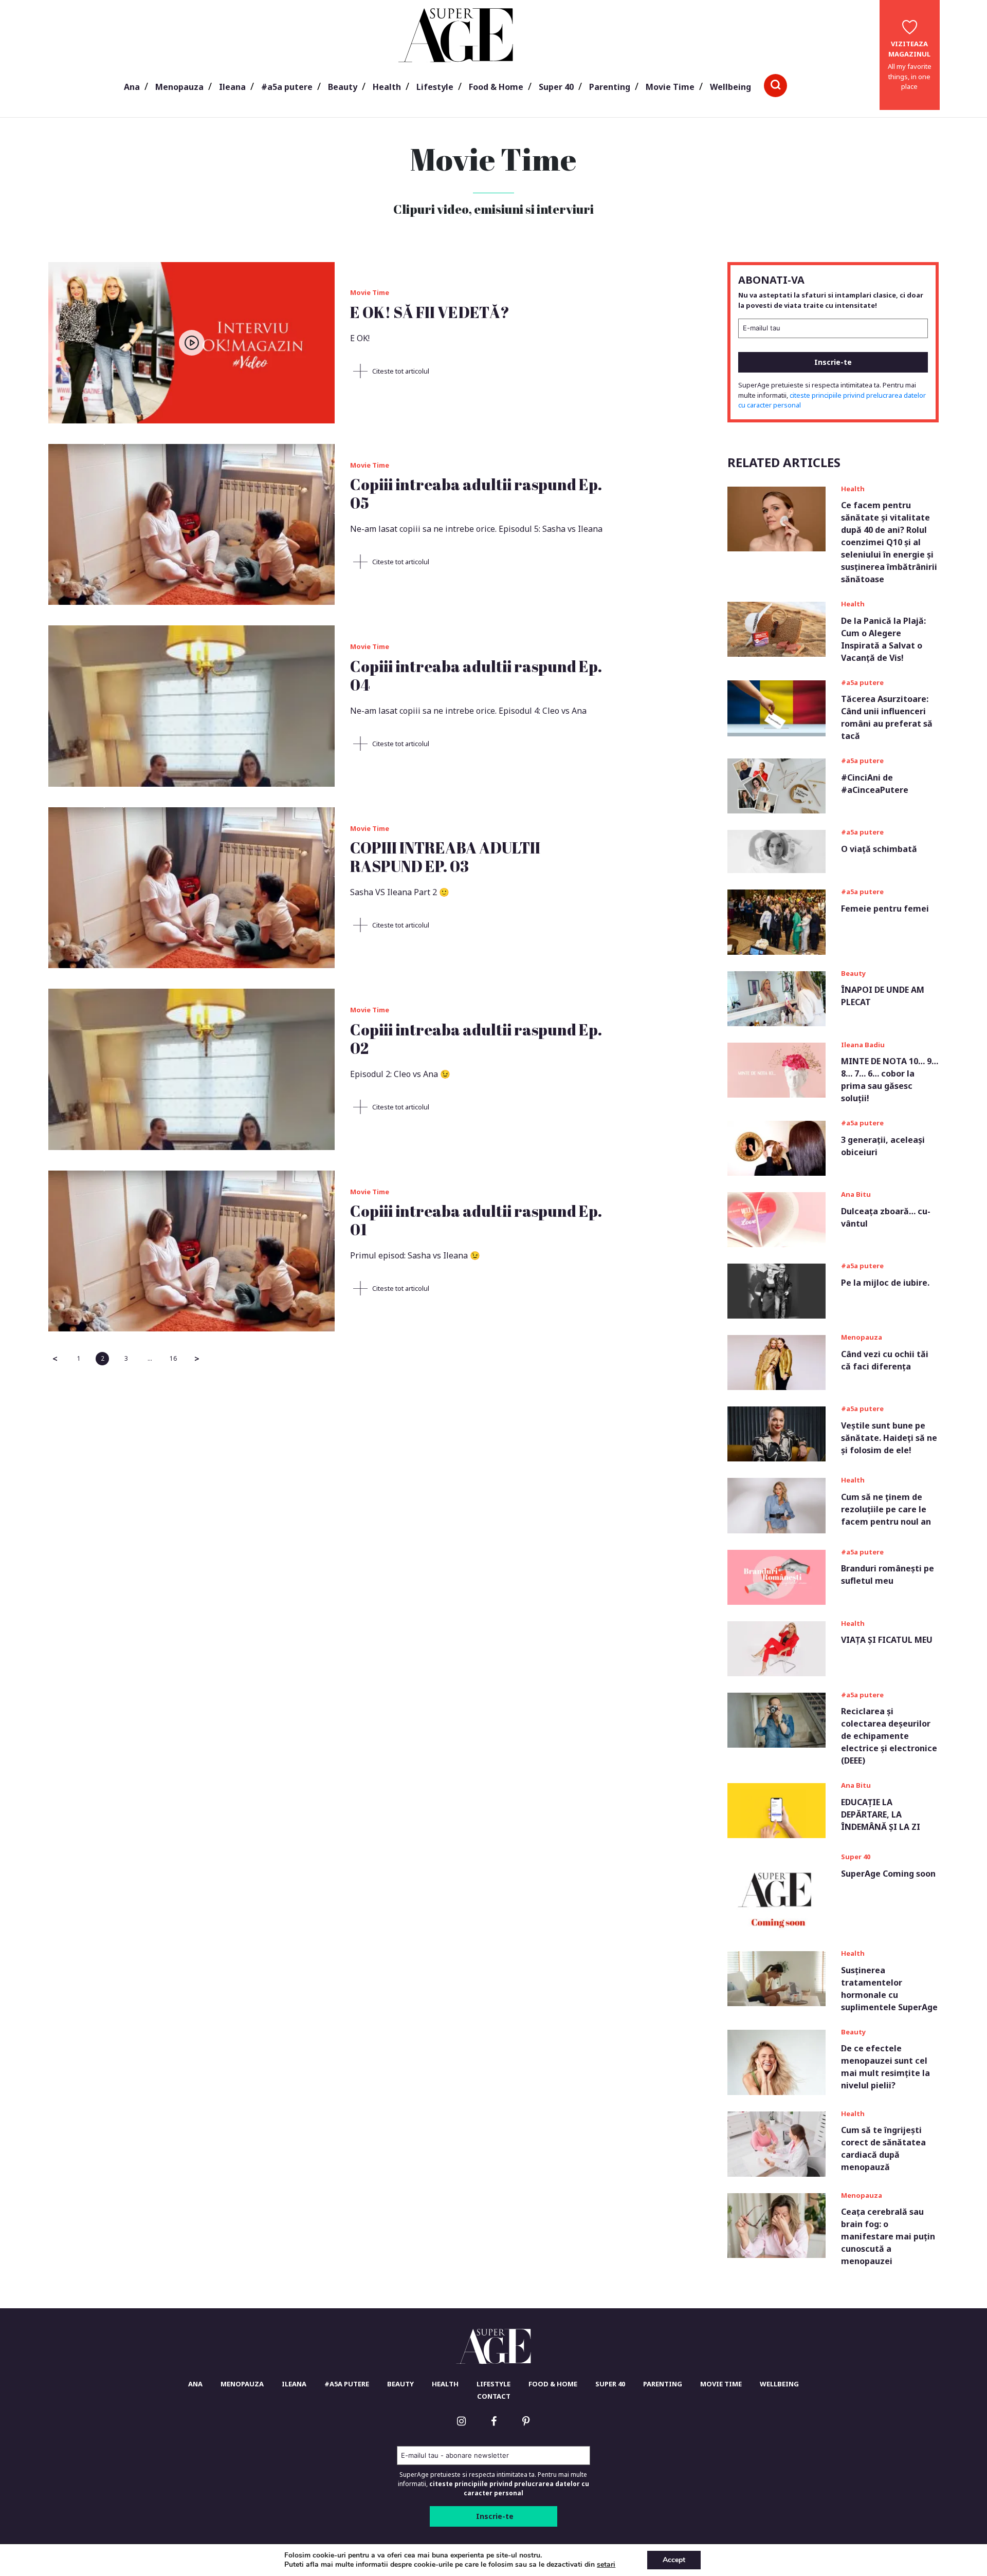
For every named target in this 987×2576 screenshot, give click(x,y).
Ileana (232, 87)
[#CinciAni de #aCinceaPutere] (776, 785)
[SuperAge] (456, 34)
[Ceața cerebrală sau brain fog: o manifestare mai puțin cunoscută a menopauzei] (776, 2225)
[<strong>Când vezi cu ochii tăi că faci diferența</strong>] (776, 1362)
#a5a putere (287, 87)
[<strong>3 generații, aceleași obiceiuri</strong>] (776, 1147)
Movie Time (670, 87)
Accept (674, 2560)
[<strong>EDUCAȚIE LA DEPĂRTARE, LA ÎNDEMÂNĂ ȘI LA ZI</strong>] (776, 1810)
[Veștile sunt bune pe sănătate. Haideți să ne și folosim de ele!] (776, 1433)
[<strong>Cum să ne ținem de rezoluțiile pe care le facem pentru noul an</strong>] (776, 1505)
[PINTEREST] (526, 2421)
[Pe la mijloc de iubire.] (776, 1290)
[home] (494, 2346)
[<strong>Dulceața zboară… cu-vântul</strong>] (776, 1219)
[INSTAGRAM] (461, 2421)
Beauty (343, 87)
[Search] (775, 86)
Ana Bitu (856, 1194)
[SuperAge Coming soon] (776, 1894)
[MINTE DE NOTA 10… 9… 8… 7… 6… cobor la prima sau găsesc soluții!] (776, 1069)
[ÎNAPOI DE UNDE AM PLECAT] (776, 998)
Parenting (610, 87)
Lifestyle (435, 87)
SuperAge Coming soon (888, 1874)
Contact (494, 2396)
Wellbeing (730, 87)
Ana (132, 87)
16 (173, 1358)
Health (387, 87)
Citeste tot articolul (400, 371)
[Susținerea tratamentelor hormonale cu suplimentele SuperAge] (776, 1978)
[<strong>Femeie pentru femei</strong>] (776, 921)
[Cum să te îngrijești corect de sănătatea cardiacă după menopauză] (776, 2143)
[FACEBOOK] (493, 2421)
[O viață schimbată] (776, 850)
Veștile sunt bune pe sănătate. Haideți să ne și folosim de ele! (889, 1438)
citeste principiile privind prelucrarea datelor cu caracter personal (509, 2488)
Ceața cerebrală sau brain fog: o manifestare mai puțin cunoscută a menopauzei (888, 2236)
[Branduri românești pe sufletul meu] (776, 1576)
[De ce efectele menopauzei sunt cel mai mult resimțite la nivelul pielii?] (776, 2062)
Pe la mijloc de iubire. (885, 1283)
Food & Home (496, 87)
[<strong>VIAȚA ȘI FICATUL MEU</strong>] (776, 1647)
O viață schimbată (879, 849)
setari (606, 2565)
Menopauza (179, 87)
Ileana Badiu (863, 1045)
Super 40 (556, 87)
